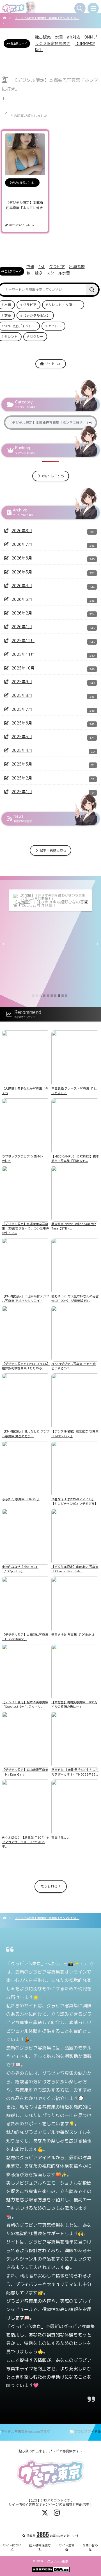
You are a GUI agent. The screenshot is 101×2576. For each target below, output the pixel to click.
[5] (48, 996)
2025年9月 (22, 682)
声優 (30, 266)
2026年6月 (22, 558)
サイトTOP (53, 364)
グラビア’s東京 (58, 2561)
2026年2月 (22, 613)
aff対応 (74, 37)
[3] (41, 996)
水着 (59, 37)
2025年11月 (23, 654)
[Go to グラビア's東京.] (5, 18)
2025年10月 (23, 668)
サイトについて (12, 2547)
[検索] (92, 290)
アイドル (55, 326)
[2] (37, 996)
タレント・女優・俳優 (65, 305)
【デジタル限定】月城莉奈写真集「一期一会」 (50, 904)
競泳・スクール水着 (52, 273)
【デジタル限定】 (36, 315)
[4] (44, 996)
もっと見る (50, 1886)
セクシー (36, 337)
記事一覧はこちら (53, 850)
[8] (59, 996)
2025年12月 (23, 641)
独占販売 (43, 37)
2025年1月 (22, 792)
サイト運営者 (67, 2547)
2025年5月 (22, 737)
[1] (33, 996)
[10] (66, 996)
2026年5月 (22, 572)
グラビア (57, 266)
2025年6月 (22, 723)
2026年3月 (22, 599)
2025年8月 (22, 695)
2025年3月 (22, 764)
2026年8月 (22, 531)
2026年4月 (22, 586)
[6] (52, 996)
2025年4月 (22, 750)
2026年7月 (22, 544)
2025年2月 (22, 778)
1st (42, 266)
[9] (63, 996)
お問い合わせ (90, 2547)
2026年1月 (22, 627)
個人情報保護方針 (40, 2547)
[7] (55, 996)
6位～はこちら (53, 476)
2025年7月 (22, 709)
